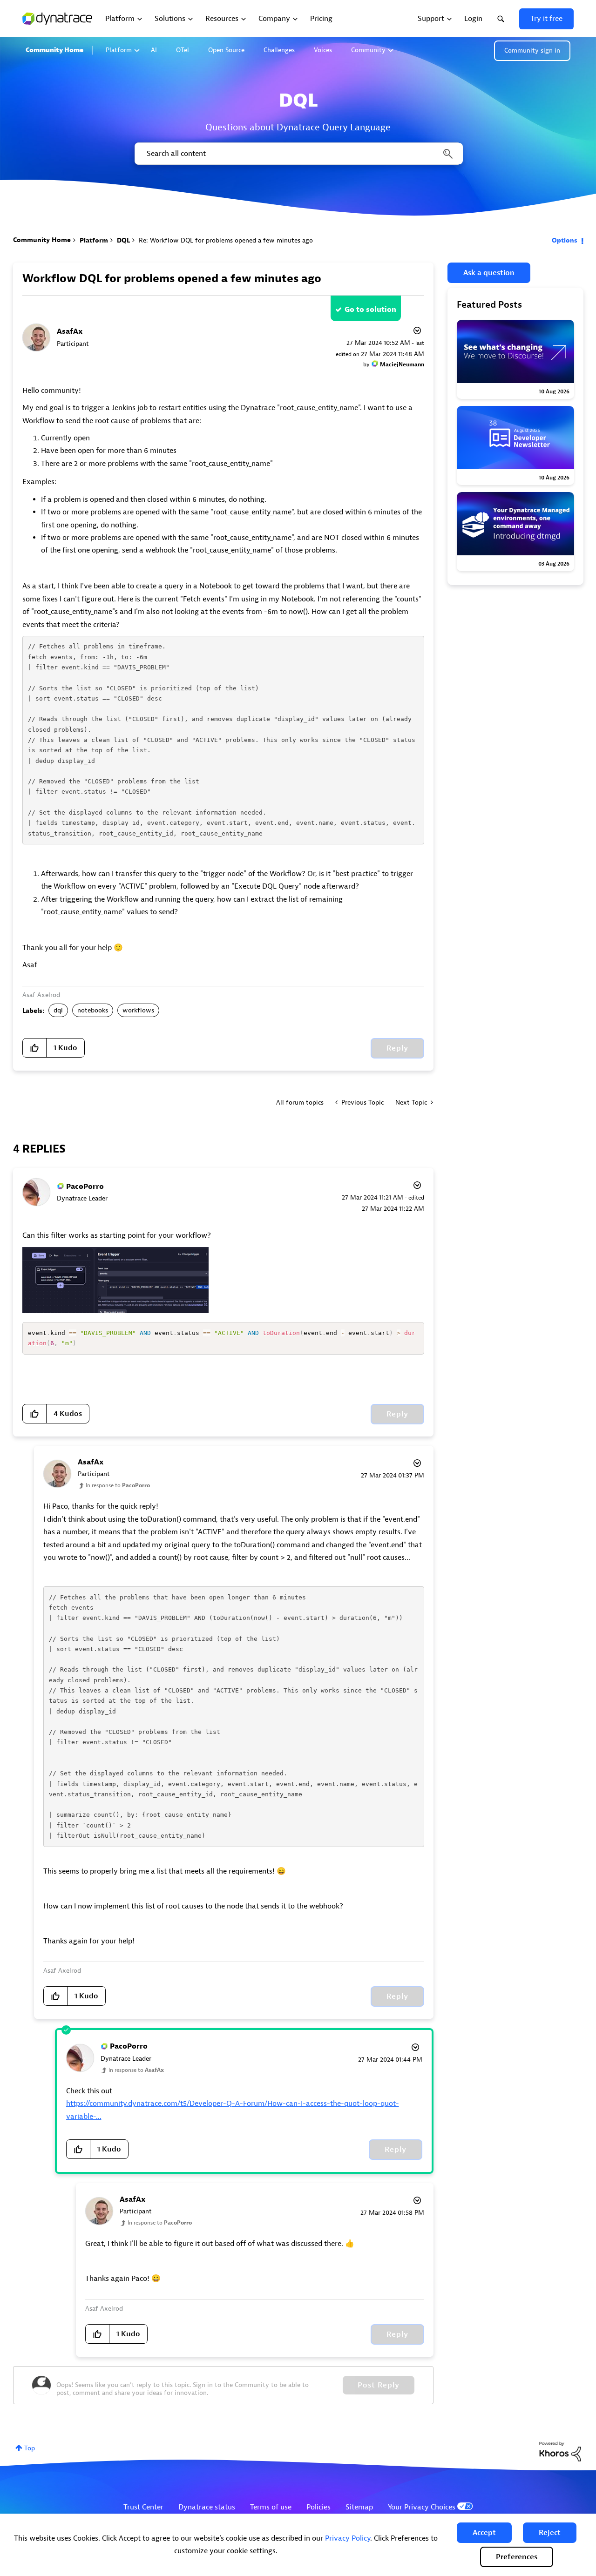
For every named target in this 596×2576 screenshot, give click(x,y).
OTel (183, 50)
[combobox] (298, 154)
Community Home (54, 50)
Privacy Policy (348, 2538)
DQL (123, 240)
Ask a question (489, 273)
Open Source (226, 50)
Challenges (279, 50)
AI (154, 50)
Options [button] (565, 240)
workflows (138, 1010)
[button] (484, 2533)
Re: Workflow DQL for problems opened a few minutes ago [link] (226, 240)
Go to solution (370, 310)
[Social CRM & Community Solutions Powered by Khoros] (560, 2451)
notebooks (93, 1010)
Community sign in (532, 51)
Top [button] (30, 2448)
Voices (323, 50)
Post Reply (379, 2385)
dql (58, 1010)
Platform (119, 50)
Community (368, 50)
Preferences (517, 2557)
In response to (118, 1485)
